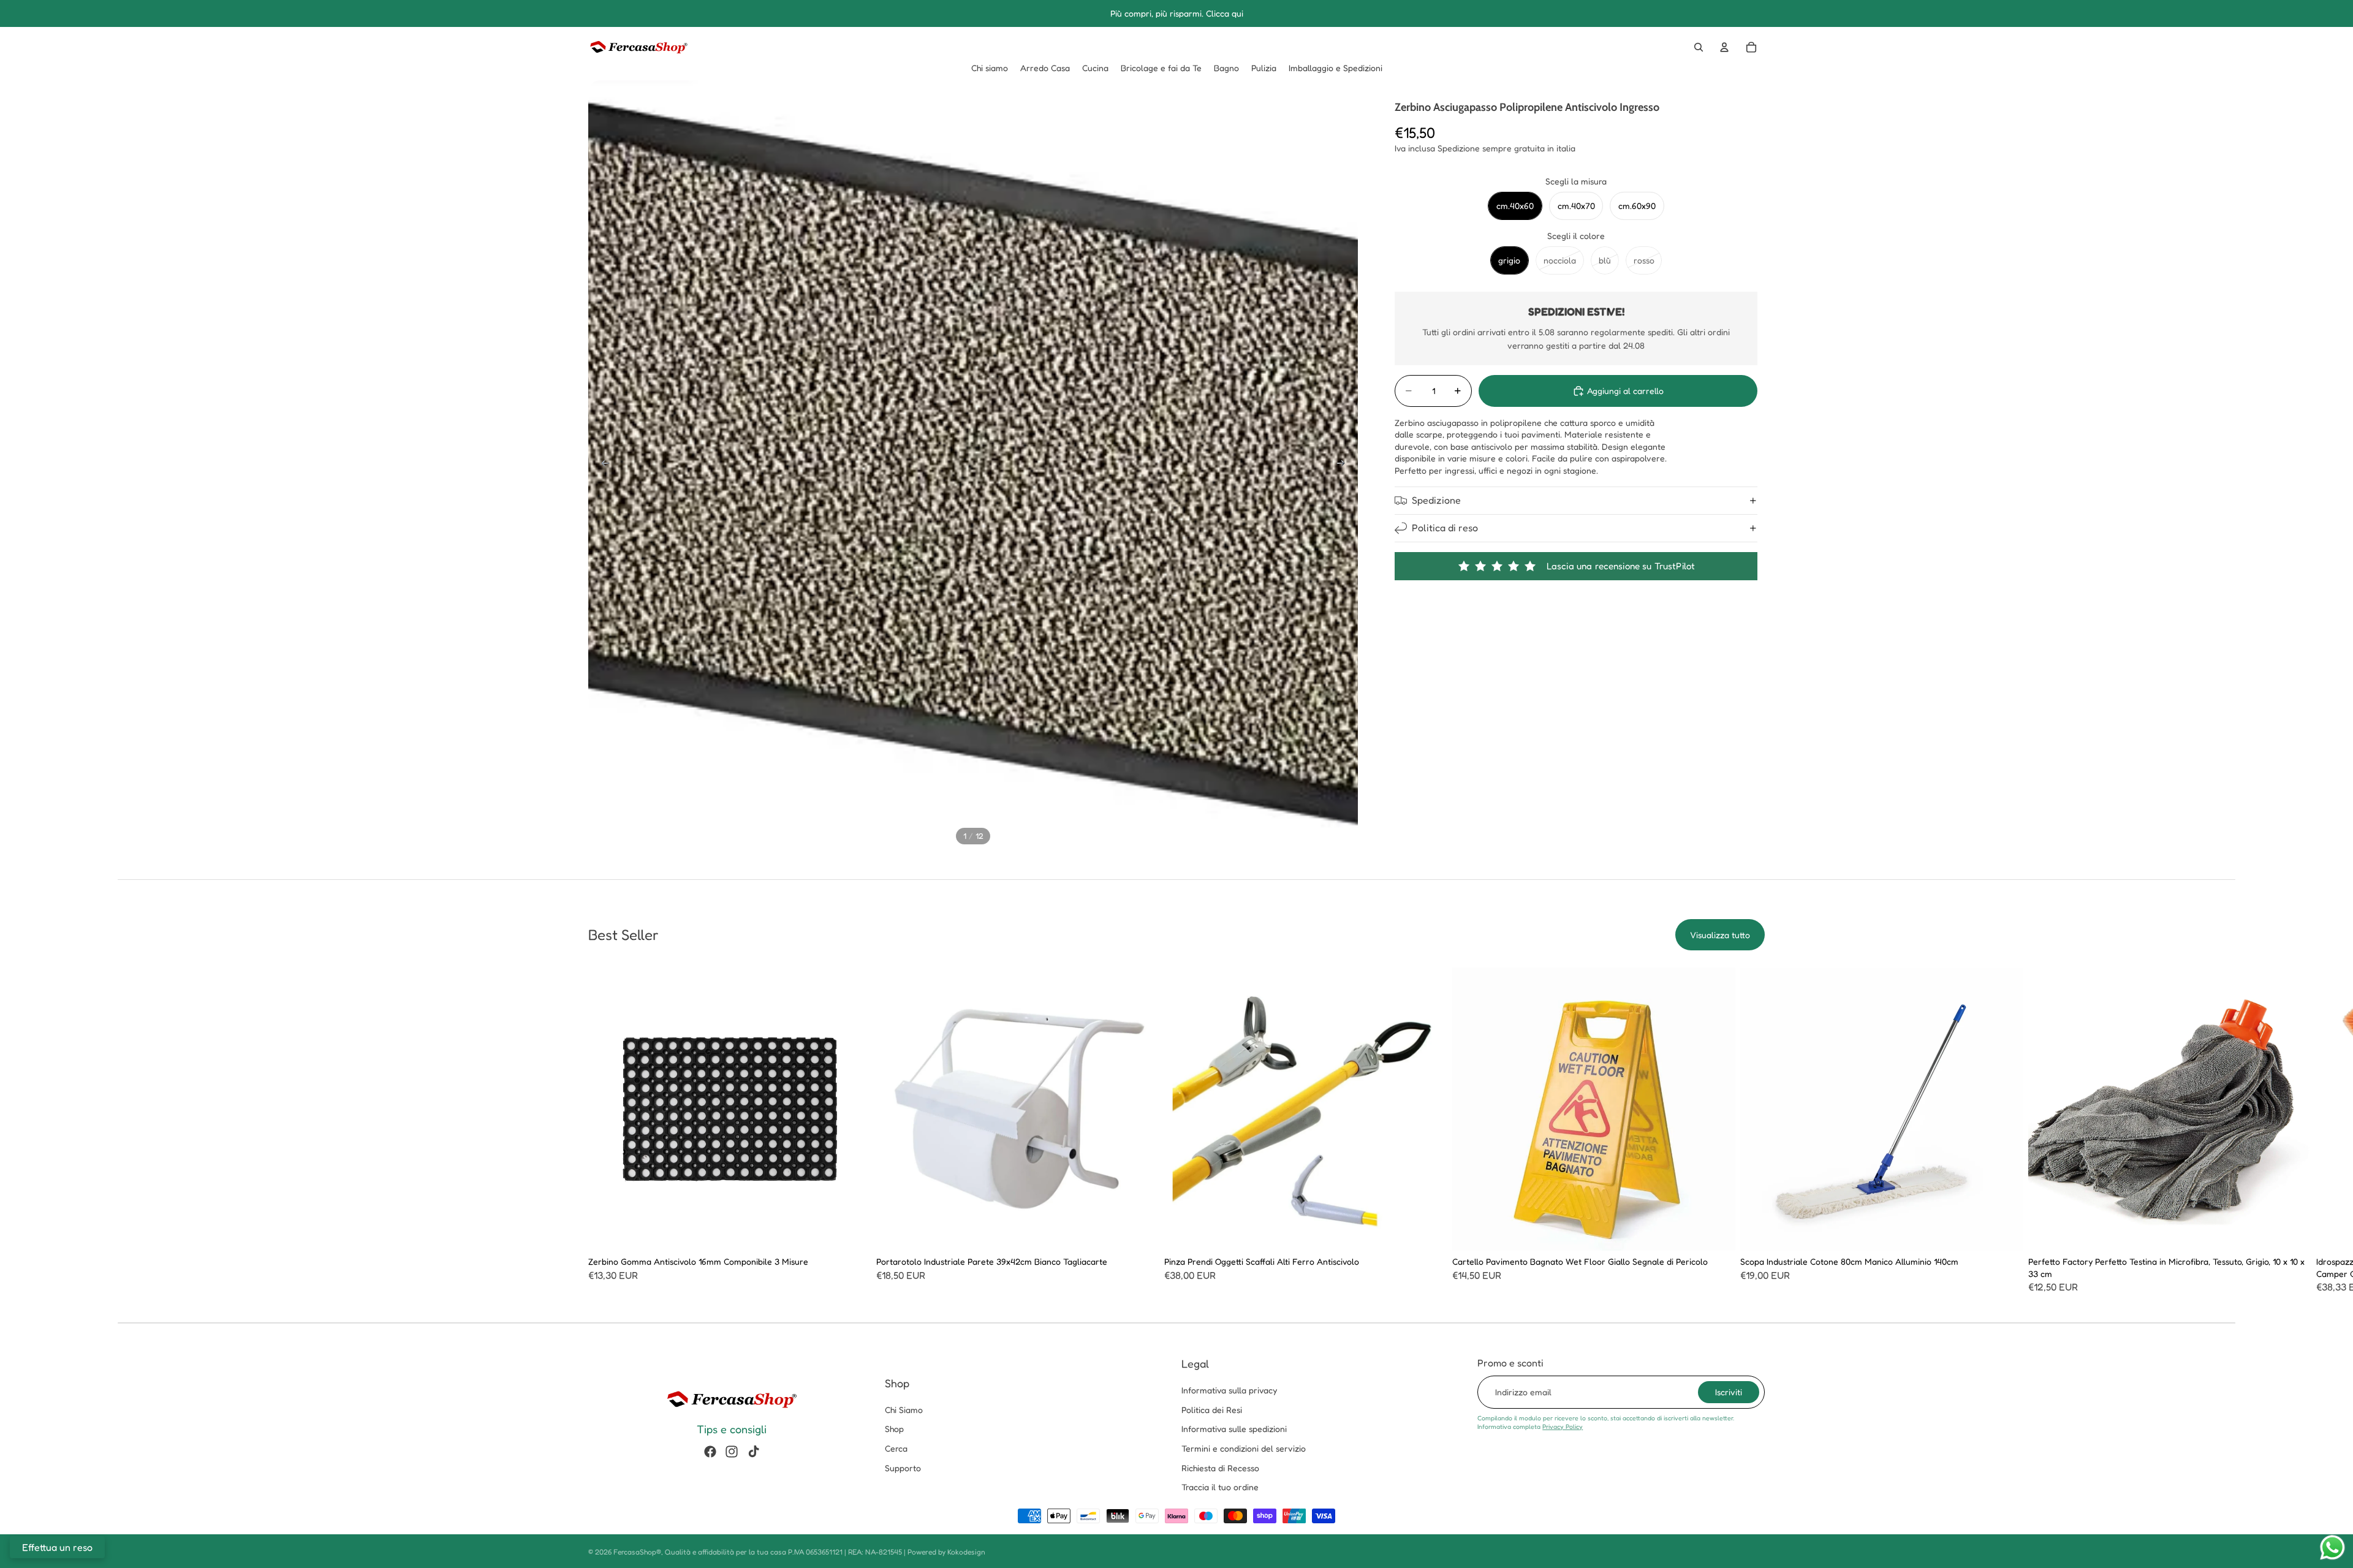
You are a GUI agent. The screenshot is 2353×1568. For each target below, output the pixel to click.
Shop (894, 1429)
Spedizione (1436, 500)
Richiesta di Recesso (1220, 1468)
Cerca (896, 1448)
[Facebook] (710, 1452)
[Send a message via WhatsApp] (2332, 1547)
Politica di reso (1445, 528)
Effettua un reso (57, 1547)
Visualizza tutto (1720, 935)
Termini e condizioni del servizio (1244, 1448)
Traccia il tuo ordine (1220, 1487)
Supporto (903, 1468)
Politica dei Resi (1212, 1410)
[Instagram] (732, 1452)
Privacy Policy (1563, 1426)
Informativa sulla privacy (1229, 1390)
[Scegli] (852, 1232)
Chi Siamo (904, 1410)
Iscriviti (1729, 1392)
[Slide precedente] (602, 465)
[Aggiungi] (1140, 1232)
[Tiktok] (754, 1452)
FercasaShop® (637, 1552)
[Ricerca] (1699, 47)
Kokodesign (966, 1552)
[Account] (1724, 47)
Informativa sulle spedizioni (1234, 1429)
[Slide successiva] (1344, 465)
